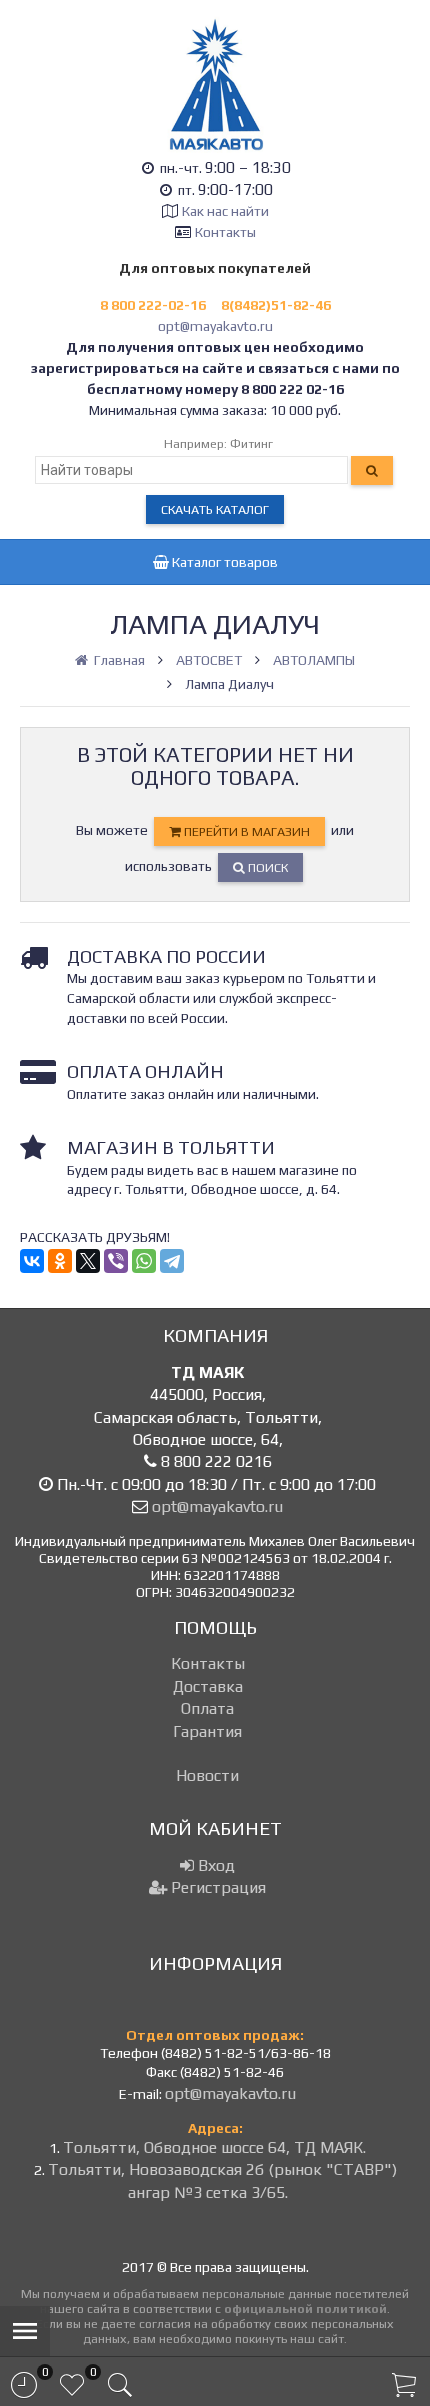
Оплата (207, 1708)
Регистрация (216, 1887)
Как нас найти (225, 211)
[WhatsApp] (144, 1261)
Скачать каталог (215, 509)
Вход (214, 1865)
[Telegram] (172, 1261)
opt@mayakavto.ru (215, 326)
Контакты (225, 232)
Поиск (266, 867)
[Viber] (116, 1261)
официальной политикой (305, 2308)
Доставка (208, 1686)
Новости (207, 1775)
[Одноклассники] (60, 1261)
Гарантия (207, 1731)
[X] (88, 1261)
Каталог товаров (223, 562)
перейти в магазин (245, 831)
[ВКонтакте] (32, 1261)
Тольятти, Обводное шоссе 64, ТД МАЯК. (214, 2147)
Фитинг (251, 443)
